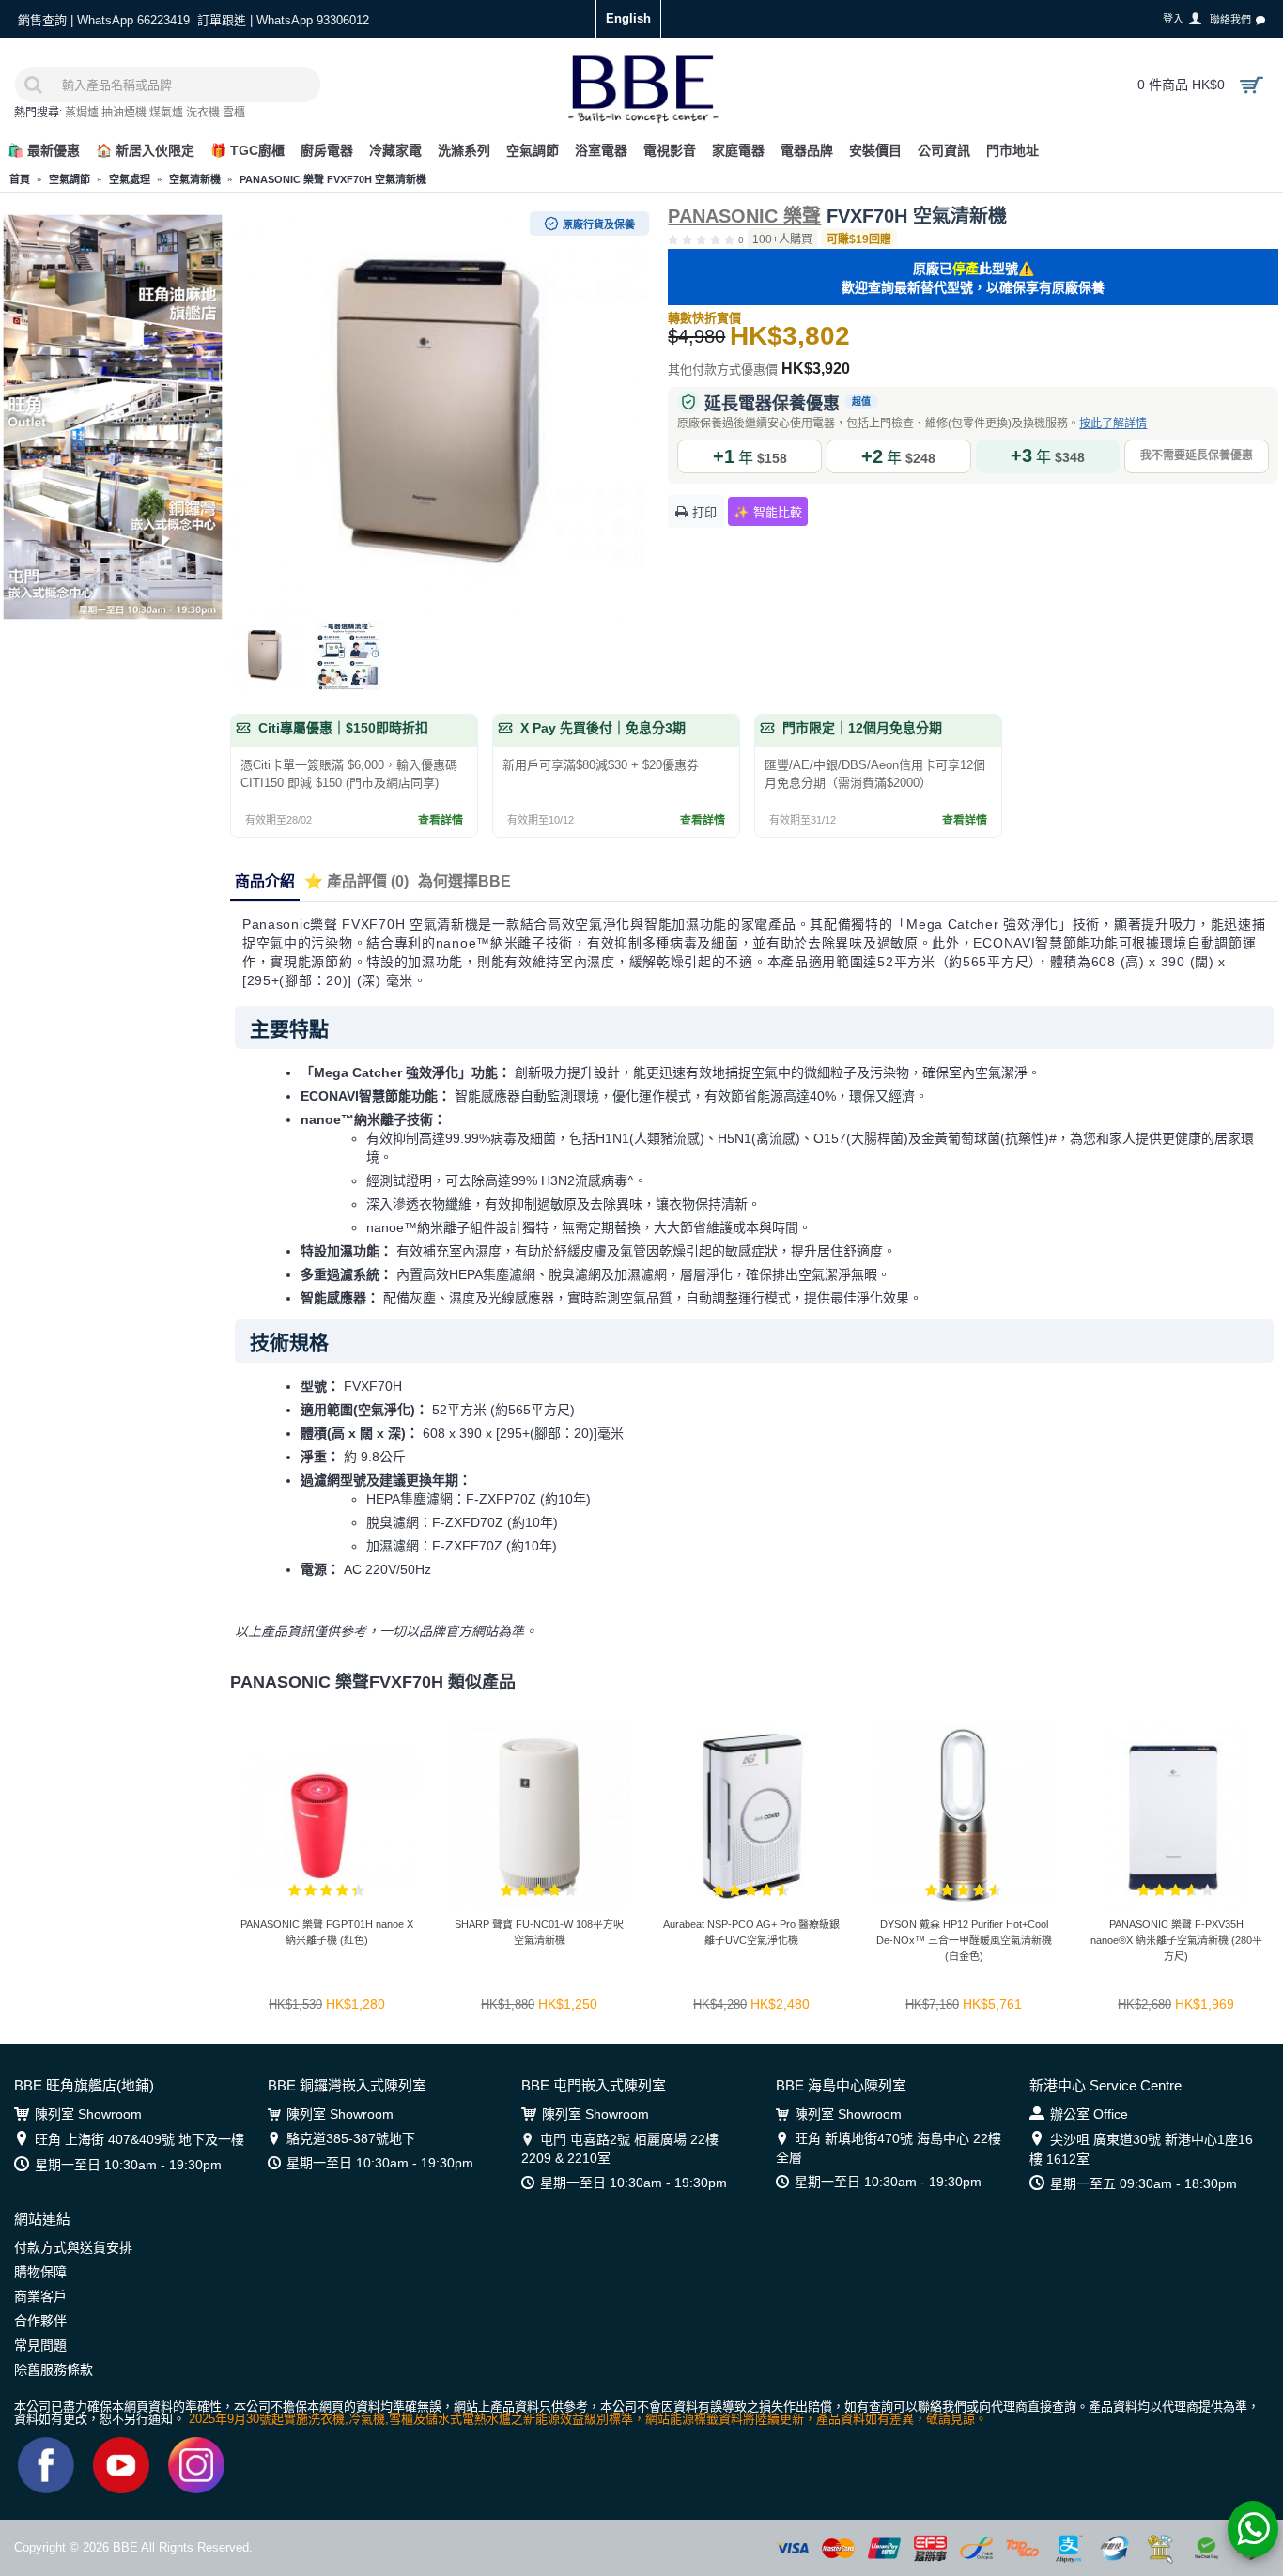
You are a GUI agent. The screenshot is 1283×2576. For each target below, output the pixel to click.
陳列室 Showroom (88, 2114)
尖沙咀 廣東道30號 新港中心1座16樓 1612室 (1141, 2149)
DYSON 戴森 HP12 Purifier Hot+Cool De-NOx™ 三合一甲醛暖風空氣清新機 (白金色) (964, 1940)
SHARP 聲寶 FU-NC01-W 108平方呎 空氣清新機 (539, 1932)
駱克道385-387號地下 (351, 2138)
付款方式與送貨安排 (73, 2247)
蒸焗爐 (82, 113)
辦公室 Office (1089, 2114)
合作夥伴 (40, 2321)
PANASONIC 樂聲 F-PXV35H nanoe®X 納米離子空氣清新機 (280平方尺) (1176, 1940)
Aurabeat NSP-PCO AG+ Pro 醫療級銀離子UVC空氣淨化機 (751, 1932)
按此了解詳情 (1113, 424)
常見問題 (40, 2345)
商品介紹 (265, 881)
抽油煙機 (124, 113)
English (628, 18)
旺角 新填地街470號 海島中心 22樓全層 (889, 2148)
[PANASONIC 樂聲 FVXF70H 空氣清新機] (440, 411)
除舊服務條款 (54, 2369)
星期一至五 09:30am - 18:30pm (1144, 2183)
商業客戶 (40, 2296)
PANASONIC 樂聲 (744, 216)
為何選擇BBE (464, 881)
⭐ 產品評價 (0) (356, 881)
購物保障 (40, 2272)
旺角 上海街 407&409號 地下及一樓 (139, 2139)
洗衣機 (203, 113)
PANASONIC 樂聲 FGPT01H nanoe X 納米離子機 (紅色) (327, 1932)
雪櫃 (234, 113)
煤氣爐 (166, 113)
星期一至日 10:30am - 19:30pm (128, 2165)
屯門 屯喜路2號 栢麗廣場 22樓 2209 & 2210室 (620, 2149)
